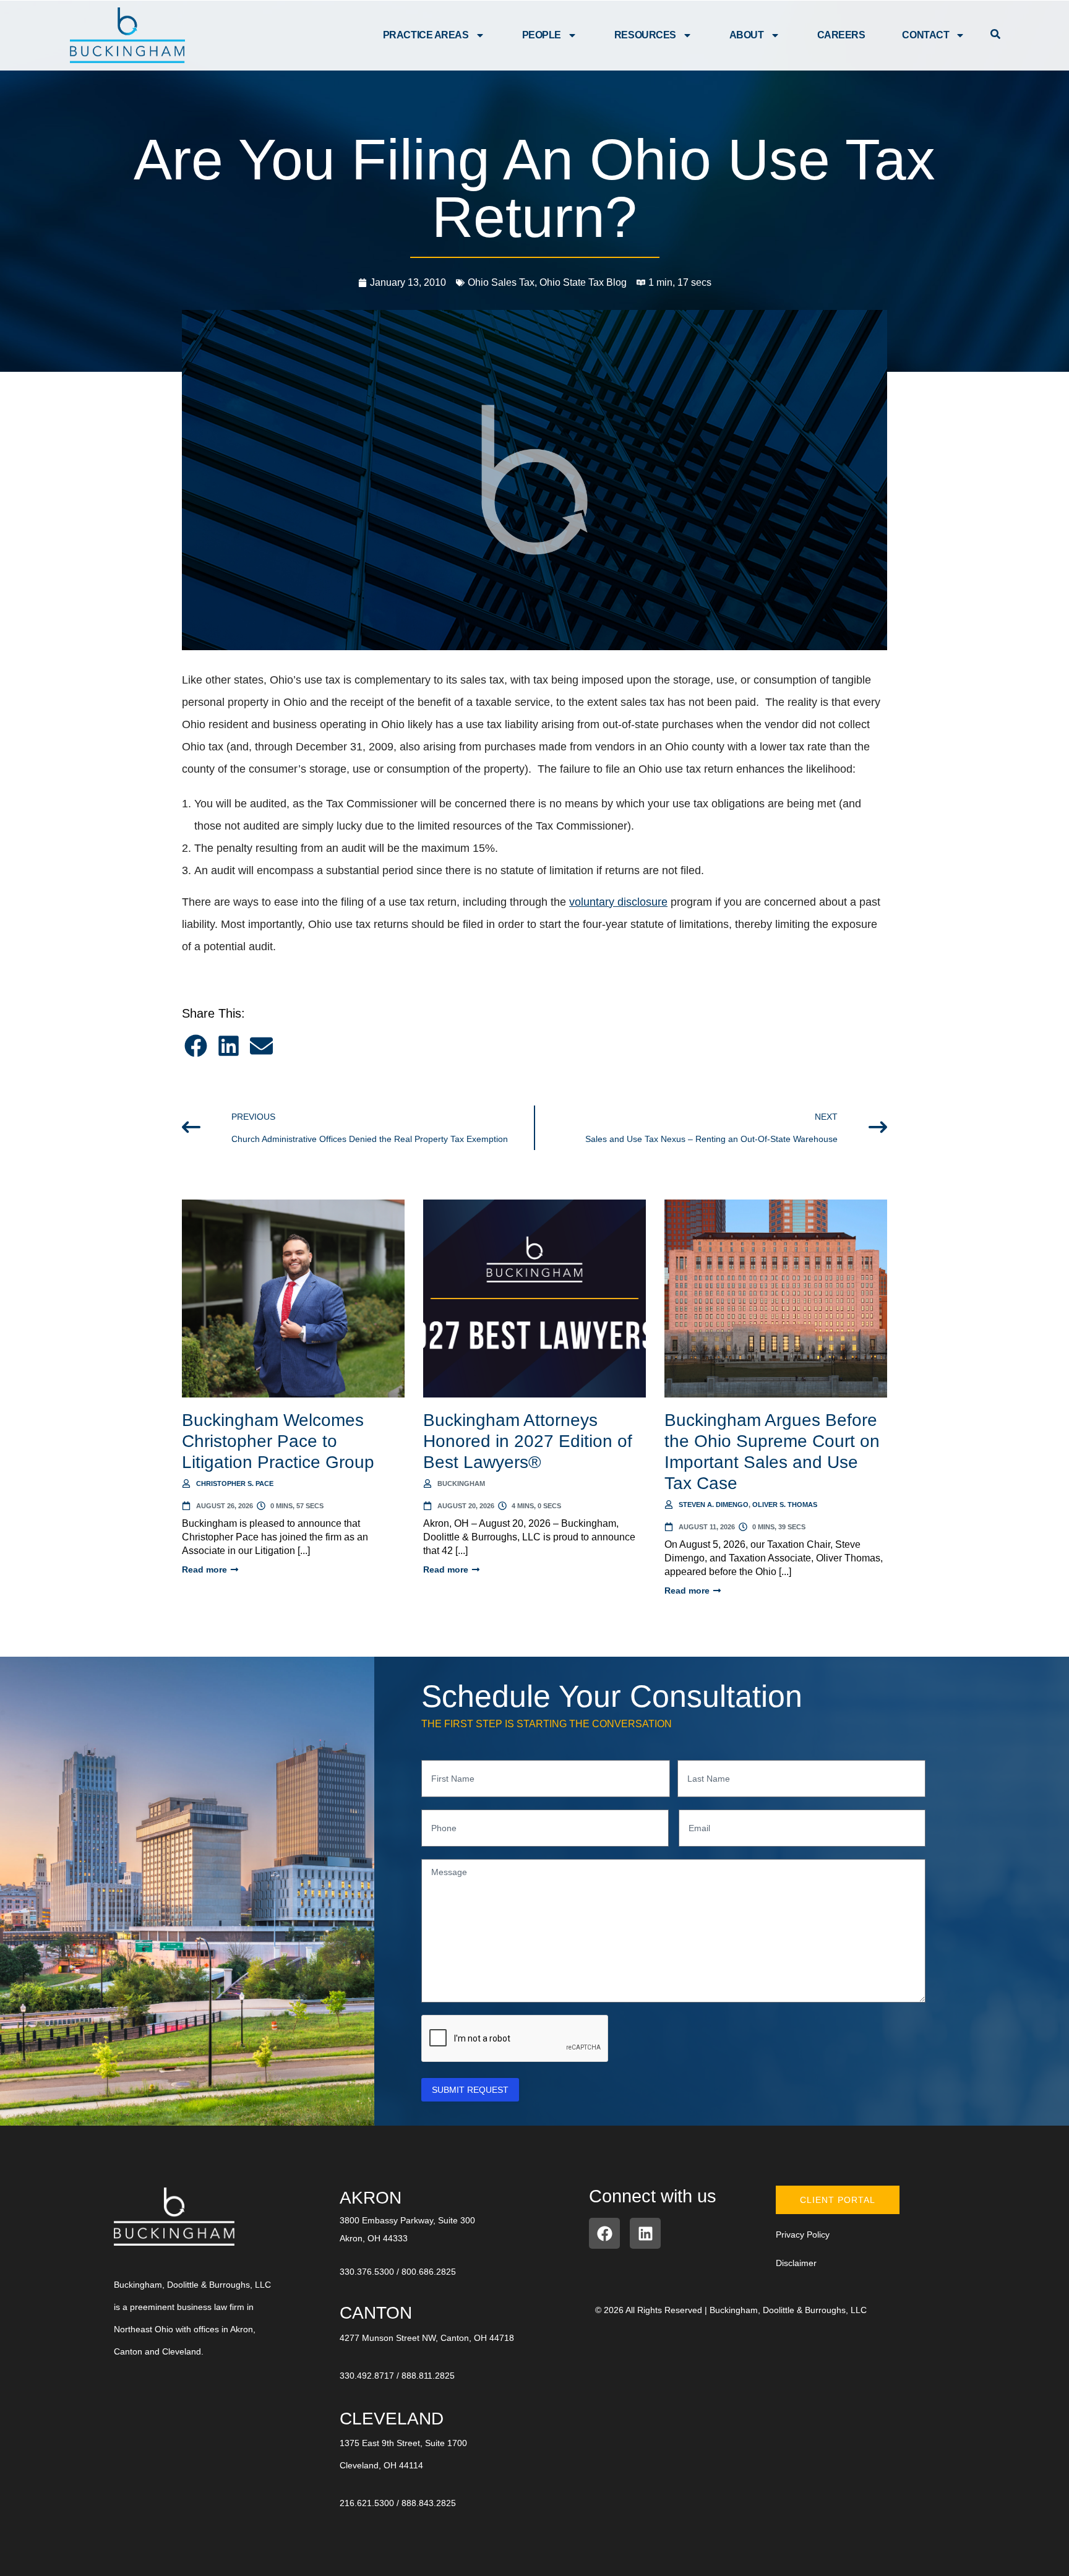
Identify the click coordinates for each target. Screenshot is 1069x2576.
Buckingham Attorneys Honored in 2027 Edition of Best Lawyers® (528, 1441)
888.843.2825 (429, 2503)
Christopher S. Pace (235, 1483)
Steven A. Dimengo (714, 1505)
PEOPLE (542, 35)
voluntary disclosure (618, 902)
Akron (371, 2198)
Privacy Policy (803, 2235)
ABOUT (747, 35)
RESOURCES (645, 35)
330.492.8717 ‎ (368, 2376)
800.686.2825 (429, 2272)
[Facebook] (604, 2233)
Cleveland (392, 2419)
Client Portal (838, 2200)
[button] (196, 1046)
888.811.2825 (428, 2376)
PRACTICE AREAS (426, 35)
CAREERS (841, 35)
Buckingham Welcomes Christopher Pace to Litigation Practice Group (278, 1441)
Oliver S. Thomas (785, 1505)
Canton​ (376, 2313)
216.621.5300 (367, 2503)
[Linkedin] (645, 2233)
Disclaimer (796, 2263)
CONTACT (925, 35)
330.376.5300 (367, 2272)
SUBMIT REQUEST (470, 2090)
